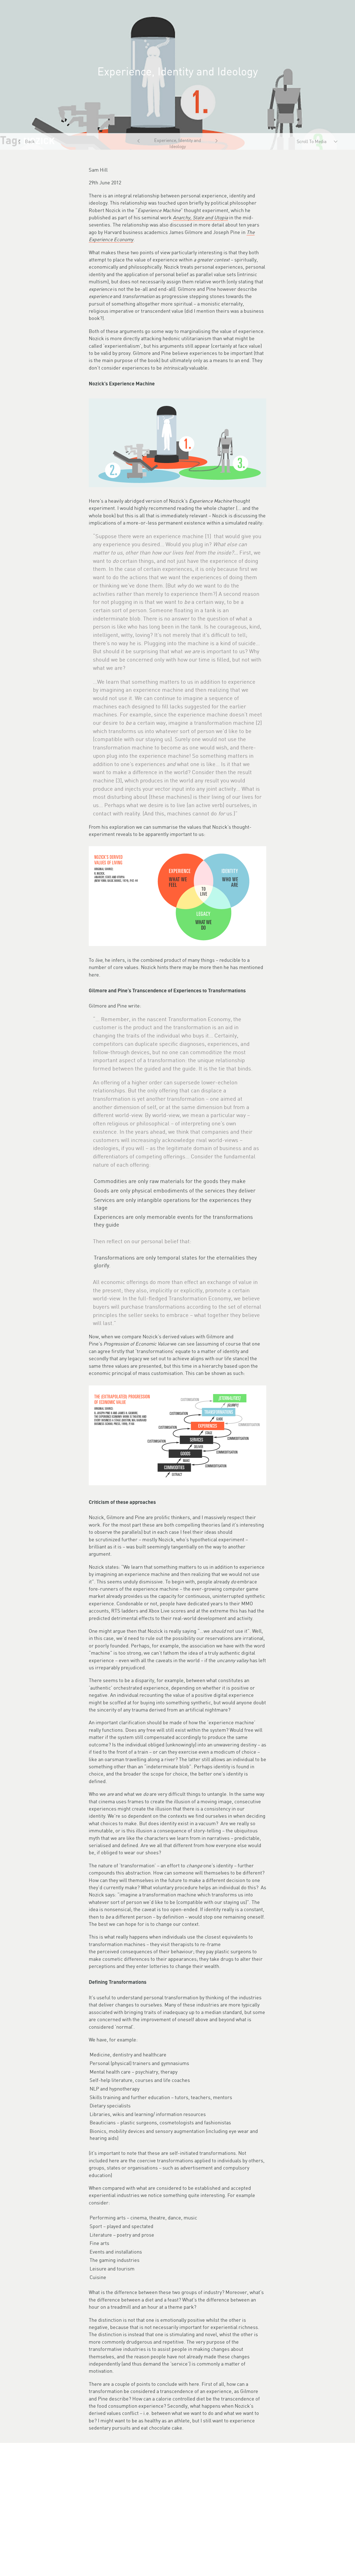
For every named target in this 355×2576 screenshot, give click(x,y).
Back (30, 141)
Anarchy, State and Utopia (200, 218)
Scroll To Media (312, 141)
